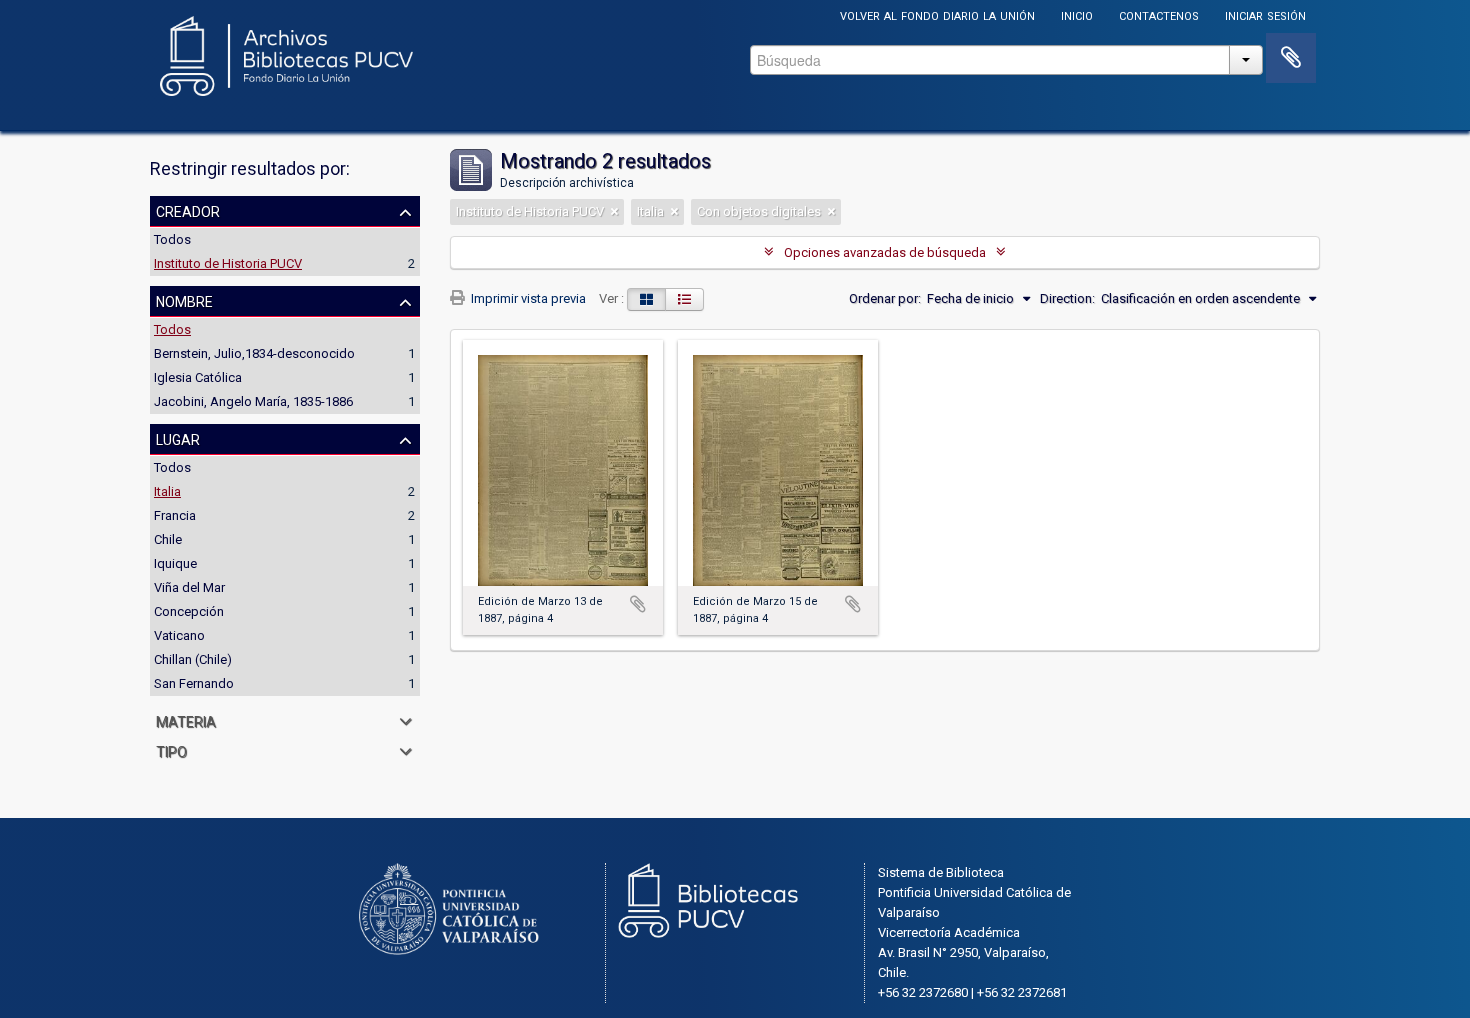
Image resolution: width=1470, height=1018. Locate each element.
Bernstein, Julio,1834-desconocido (254, 353)
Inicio (1077, 14)
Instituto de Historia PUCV (228, 263)
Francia (175, 515)
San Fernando (194, 683)
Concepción (189, 611)
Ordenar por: (885, 298)
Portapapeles (1291, 58)
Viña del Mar (189, 587)
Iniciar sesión (1265, 14)
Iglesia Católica (198, 377)
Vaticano (179, 635)
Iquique (175, 563)
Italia (167, 491)
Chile (168, 539)
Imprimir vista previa (527, 298)
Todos (172, 239)
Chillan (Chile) (193, 659)
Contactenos (1159, 14)
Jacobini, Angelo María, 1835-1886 (253, 401)
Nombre (184, 300)
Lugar (178, 438)
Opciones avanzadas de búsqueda (885, 252)
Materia (186, 720)
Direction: (1067, 298)
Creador (188, 210)
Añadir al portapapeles (638, 604)
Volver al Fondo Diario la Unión (937, 14)
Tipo (171, 750)
